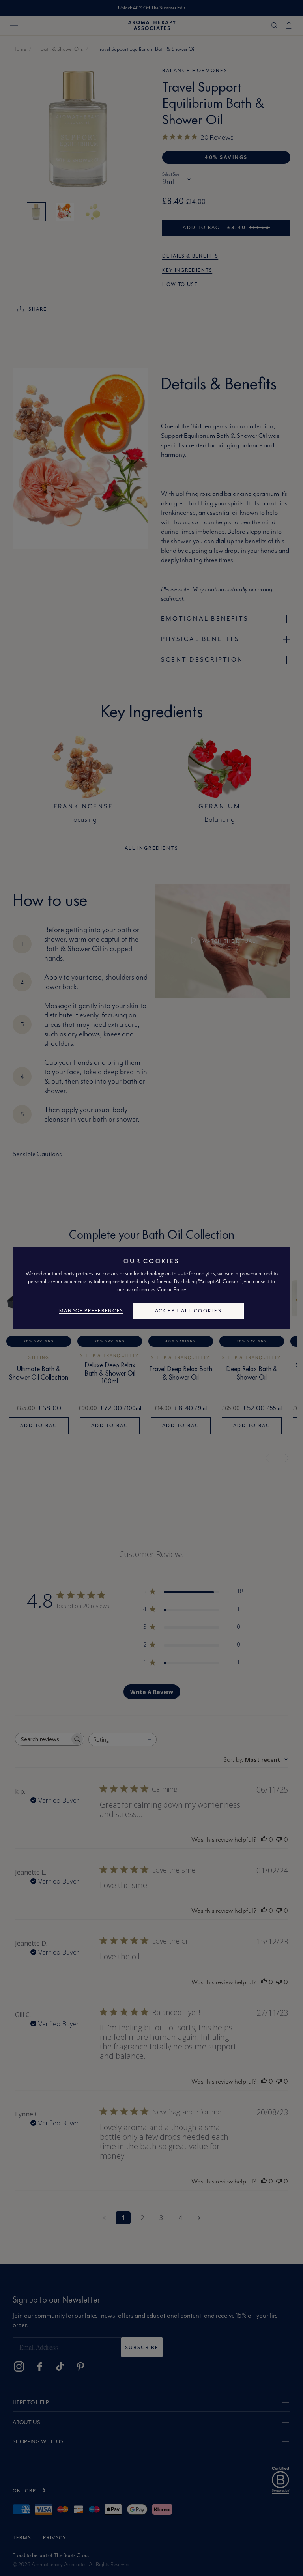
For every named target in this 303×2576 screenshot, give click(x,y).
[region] (151, 1288)
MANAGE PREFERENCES (91, 1311)
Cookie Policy (172, 1289)
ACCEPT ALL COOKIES (188, 1311)
